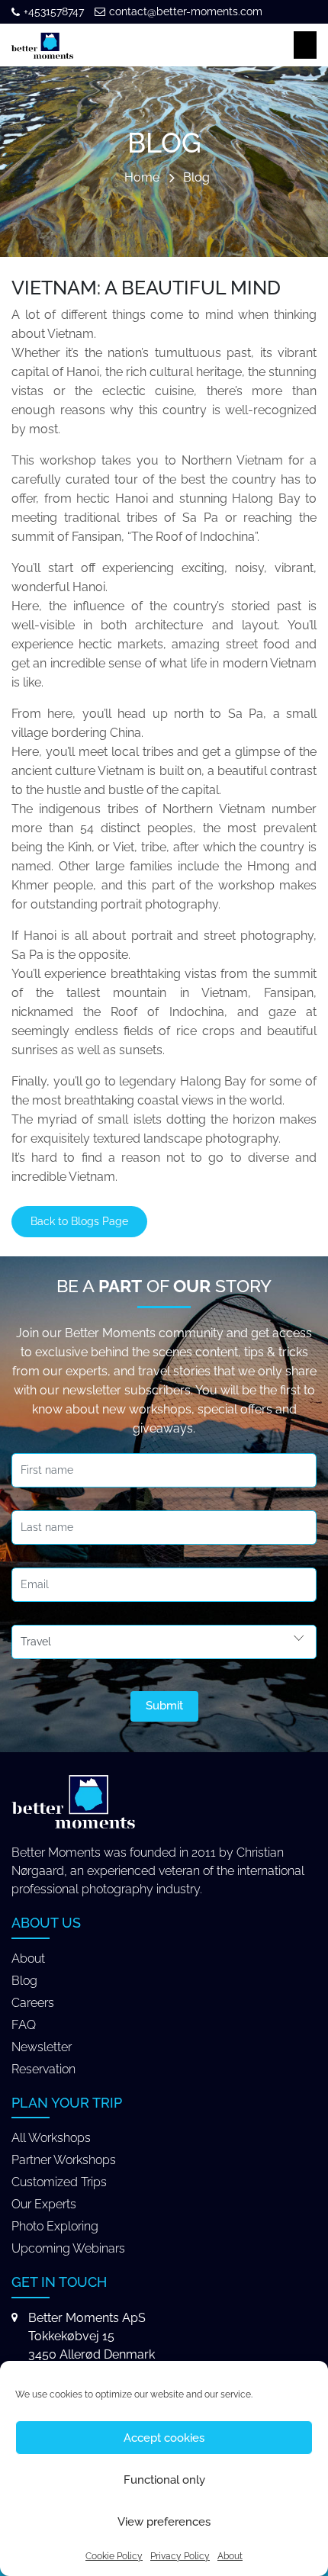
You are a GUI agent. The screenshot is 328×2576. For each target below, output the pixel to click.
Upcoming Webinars (68, 2248)
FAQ (24, 2025)
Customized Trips (59, 2182)
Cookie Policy (114, 2556)
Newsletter (42, 2047)
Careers (33, 2003)
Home (142, 178)
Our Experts (44, 2204)
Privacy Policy (180, 2556)
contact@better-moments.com (186, 11)
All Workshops (51, 2138)
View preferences (164, 2522)
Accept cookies (164, 2438)
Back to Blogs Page (79, 1221)
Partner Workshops (64, 2160)
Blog (196, 178)
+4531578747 (54, 11)
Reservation (43, 2069)
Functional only (164, 2480)
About (230, 2556)
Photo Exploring (55, 2226)
